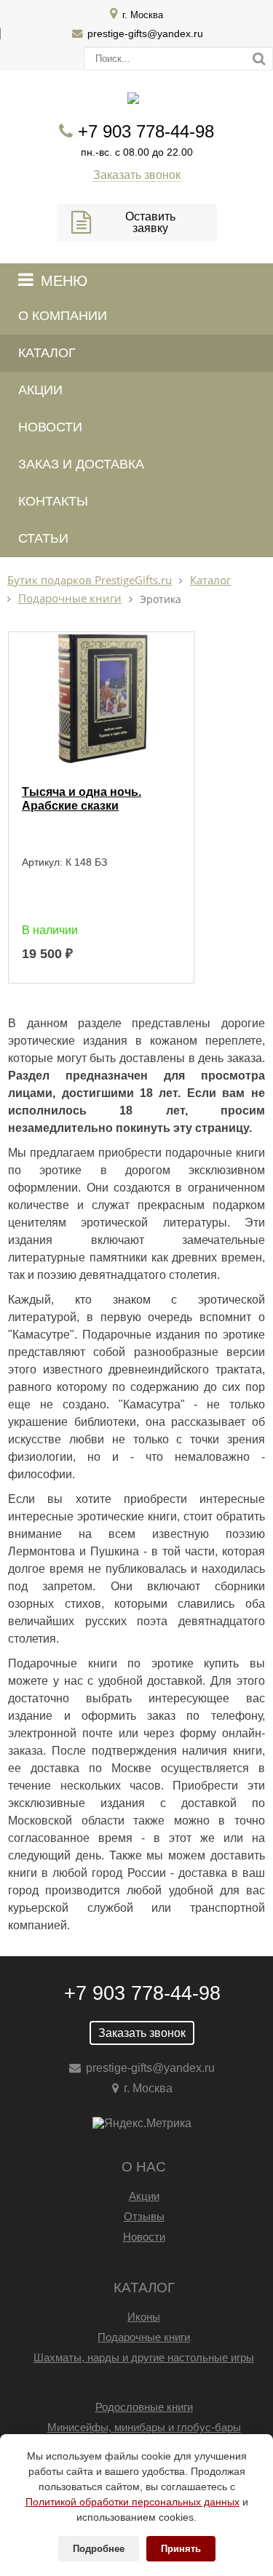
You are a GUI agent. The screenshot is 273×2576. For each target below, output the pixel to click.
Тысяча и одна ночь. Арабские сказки (82, 799)
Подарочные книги (70, 598)
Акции (40, 390)
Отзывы (144, 2216)
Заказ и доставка (81, 464)
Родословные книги (144, 2407)
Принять (181, 2549)
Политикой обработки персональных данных (132, 2502)
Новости (50, 427)
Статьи (43, 538)
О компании (63, 316)
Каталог (47, 353)
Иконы (144, 2317)
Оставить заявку (150, 222)
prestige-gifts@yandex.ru (145, 33)
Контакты (53, 501)
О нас (144, 2167)
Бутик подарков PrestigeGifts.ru (90, 580)
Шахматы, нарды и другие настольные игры (144, 2357)
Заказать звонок (137, 175)
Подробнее (99, 2549)
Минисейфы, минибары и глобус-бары (144, 2427)
